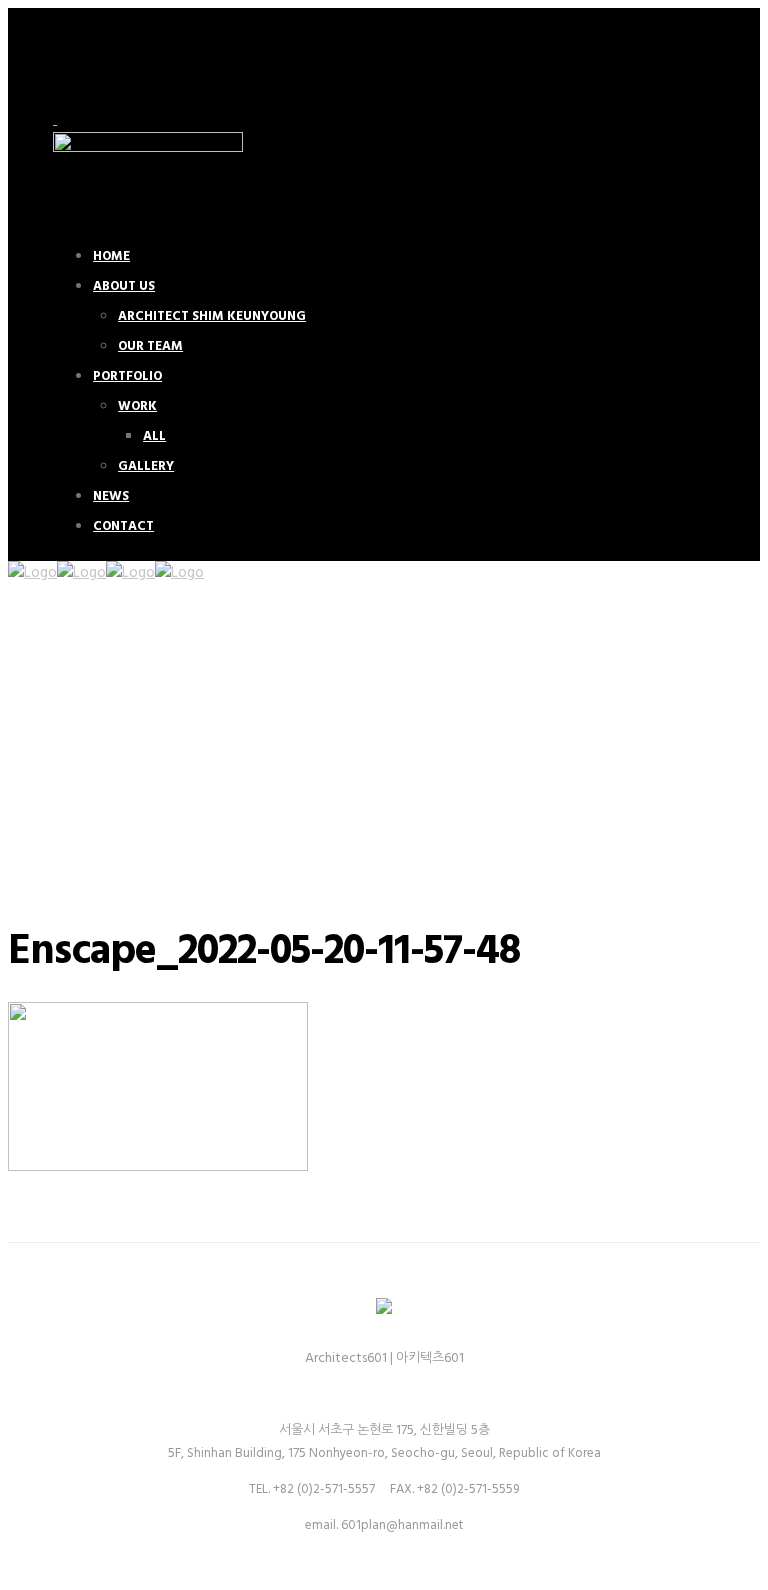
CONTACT (123, 526)
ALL (154, 436)
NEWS (111, 496)
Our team (150, 346)
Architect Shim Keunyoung (212, 316)
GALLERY (146, 466)
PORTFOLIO (127, 376)
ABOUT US (124, 286)
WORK (137, 406)
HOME (111, 256)
